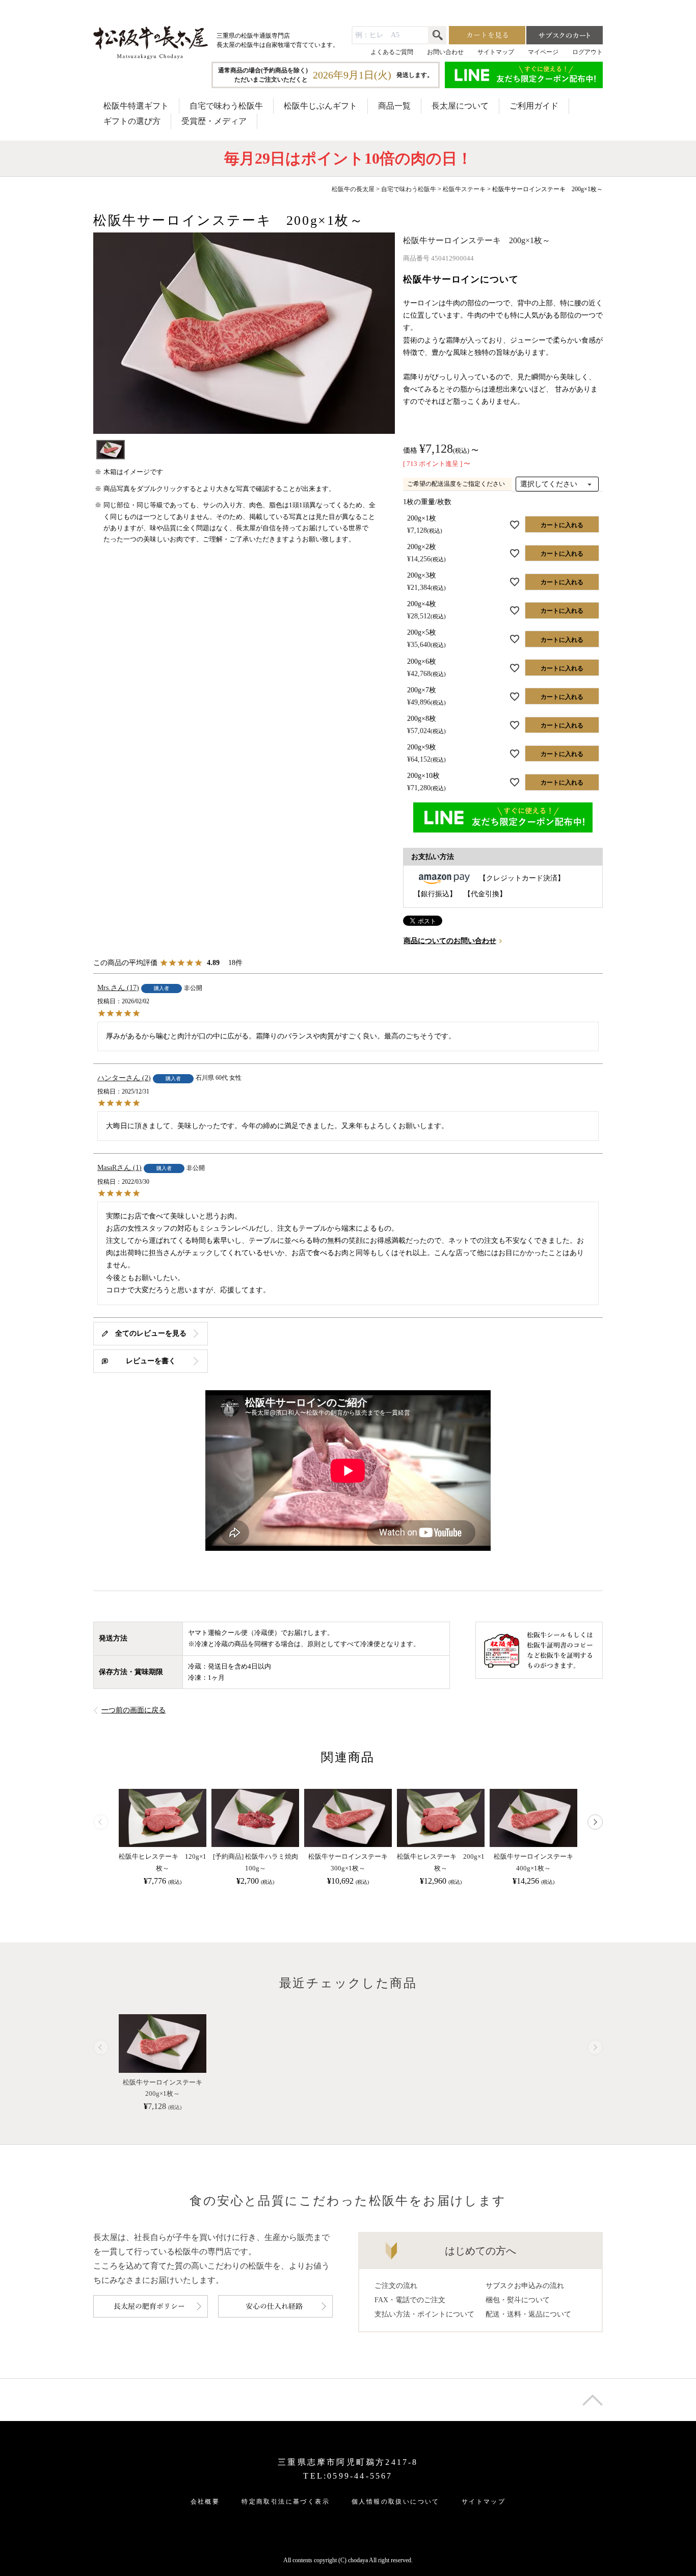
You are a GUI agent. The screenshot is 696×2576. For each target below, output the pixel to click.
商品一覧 (394, 106)
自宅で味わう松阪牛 (226, 106)
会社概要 (205, 2502)
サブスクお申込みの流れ (525, 2286)
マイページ (543, 52)
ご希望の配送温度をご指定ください (456, 484)
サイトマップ (496, 52)
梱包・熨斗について (518, 2300)
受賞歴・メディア (214, 121)
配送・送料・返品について (528, 2314)
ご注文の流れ (396, 2286)
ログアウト (587, 52)
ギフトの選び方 (132, 121)
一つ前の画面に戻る (133, 1710)
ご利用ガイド (534, 106)
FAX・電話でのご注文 (410, 2300)
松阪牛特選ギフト (136, 106)
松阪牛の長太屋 (353, 189)
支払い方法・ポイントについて (424, 2314)
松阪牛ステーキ (464, 189)
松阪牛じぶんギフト (320, 106)
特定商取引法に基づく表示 (286, 2502)
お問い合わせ (445, 52)
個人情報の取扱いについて (396, 2502)
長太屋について (460, 106)
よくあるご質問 (392, 52)
